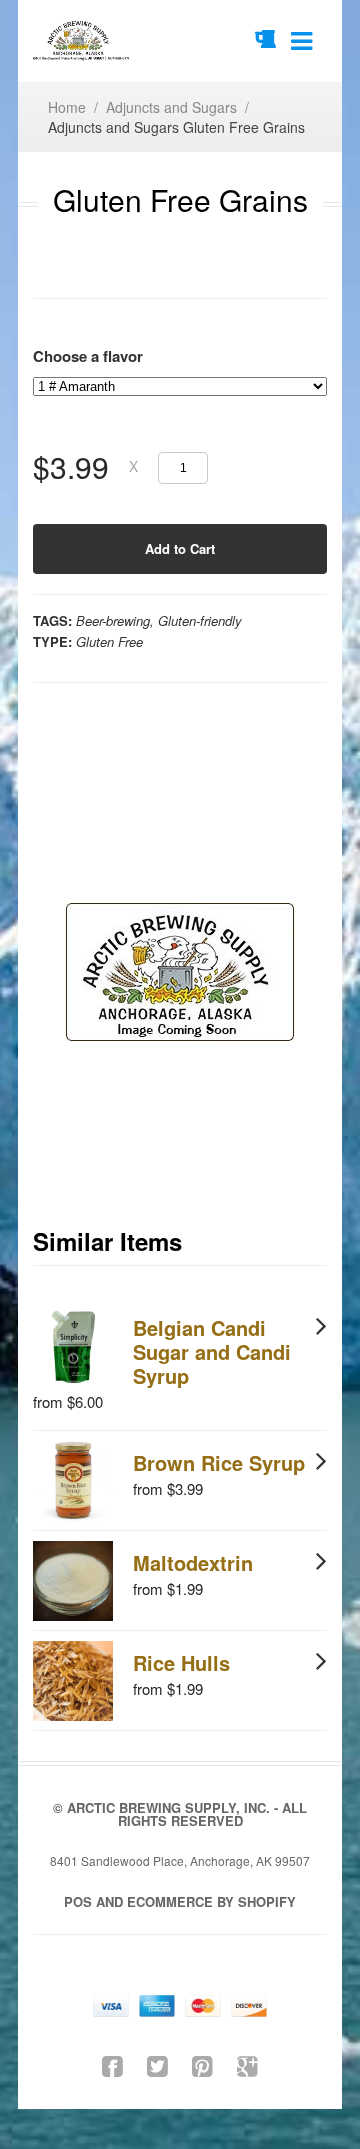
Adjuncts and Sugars (171, 107)
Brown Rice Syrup (219, 1462)
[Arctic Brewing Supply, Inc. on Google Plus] (247, 2064)
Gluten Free (109, 641)
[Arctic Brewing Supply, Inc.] (81, 41)
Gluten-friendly (200, 620)
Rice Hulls (181, 1662)
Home (67, 107)
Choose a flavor (88, 356)
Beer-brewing (113, 620)
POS (78, 1901)
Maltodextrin (193, 1562)
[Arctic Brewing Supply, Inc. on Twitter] (157, 2064)
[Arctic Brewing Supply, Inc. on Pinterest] (202, 2064)
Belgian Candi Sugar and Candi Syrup (212, 1351)
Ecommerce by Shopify (211, 1901)
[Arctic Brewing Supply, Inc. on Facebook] (112, 2064)
